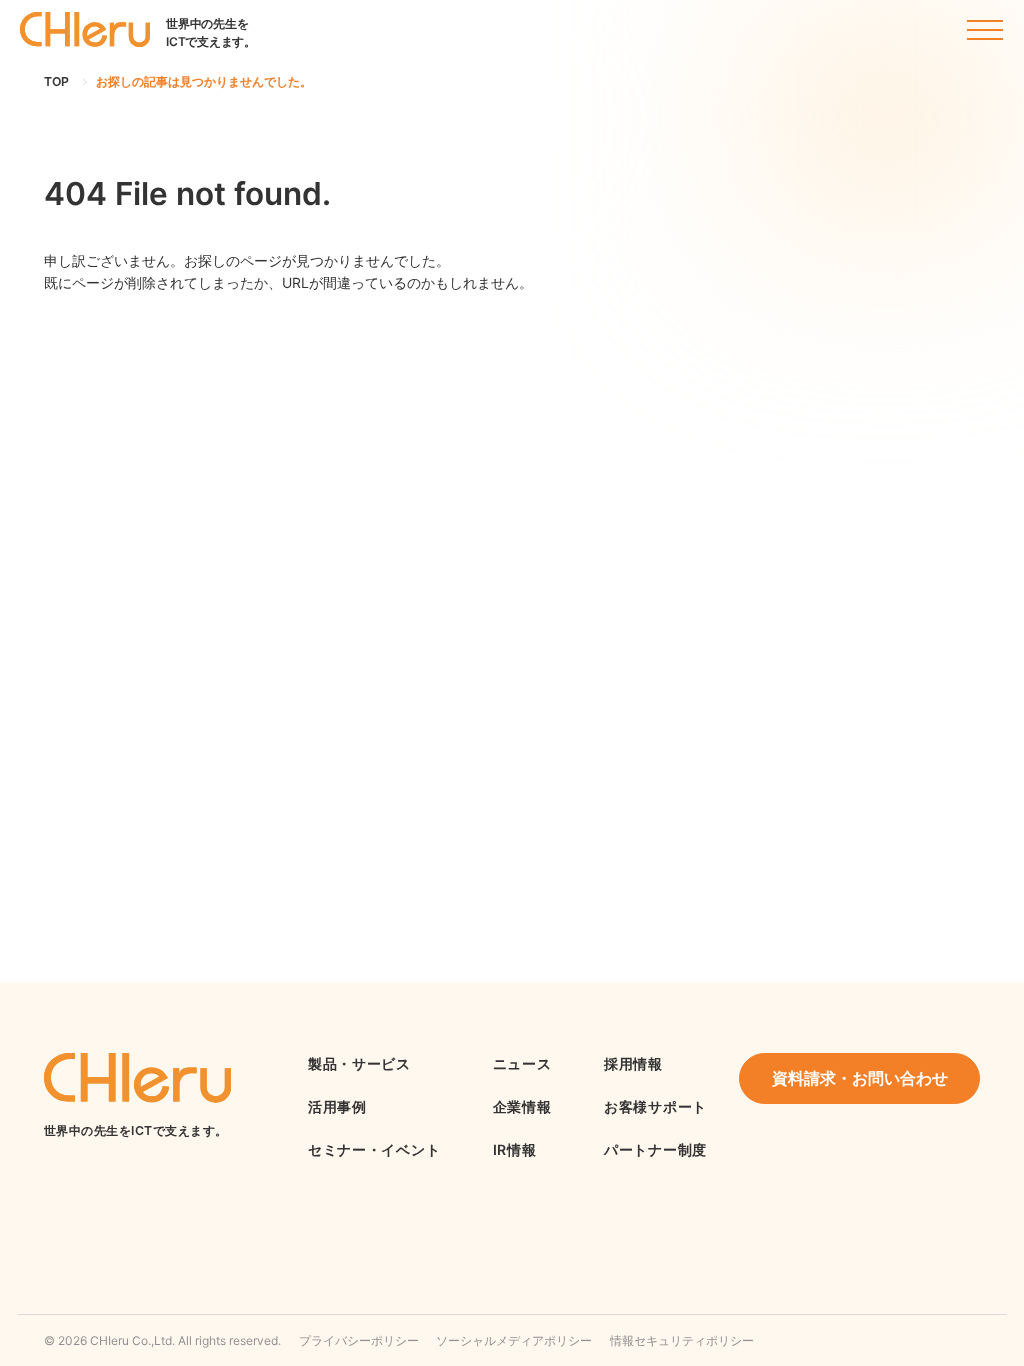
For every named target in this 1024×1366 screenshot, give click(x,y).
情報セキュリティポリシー (682, 1340)
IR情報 (515, 1149)
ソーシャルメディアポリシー (514, 1340)
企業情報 (522, 1106)
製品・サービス (359, 1063)
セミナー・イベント (374, 1149)
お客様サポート (655, 1106)
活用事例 (337, 1106)
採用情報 (633, 1063)
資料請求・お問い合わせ (860, 1078)
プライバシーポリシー (359, 1340)
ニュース (522, 1063)
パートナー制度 (655, 1149)
